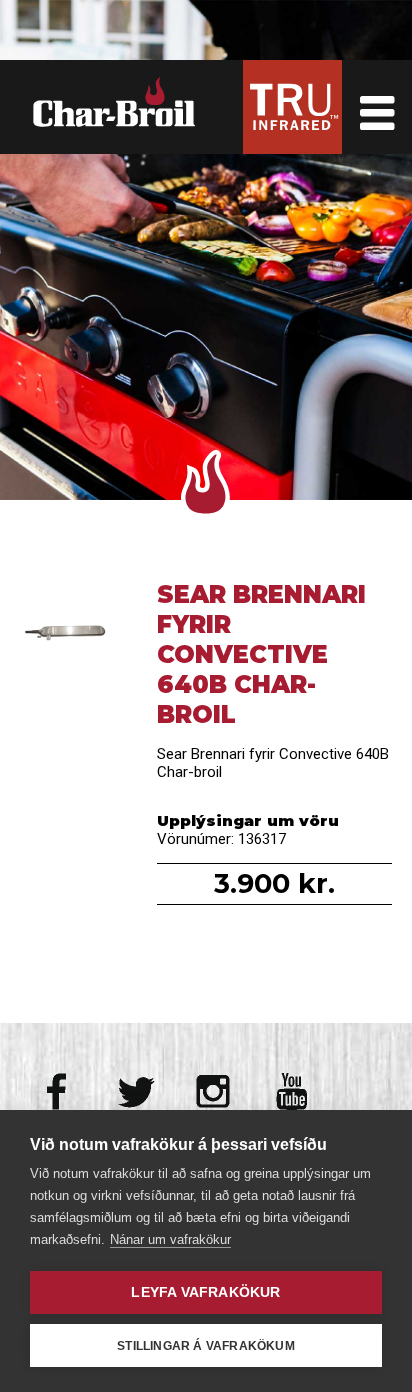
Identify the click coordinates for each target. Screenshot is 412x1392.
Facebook (58, 1091)
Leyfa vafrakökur (205, 1292)
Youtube (291, 1091)
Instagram (213, 1091)
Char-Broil (117, 102)
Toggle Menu (377, 107)
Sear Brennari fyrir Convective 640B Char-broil (68, 638)
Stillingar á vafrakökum (206, 1346)
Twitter (136, 1091)
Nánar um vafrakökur (170, 1239)
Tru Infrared (292, 107)
